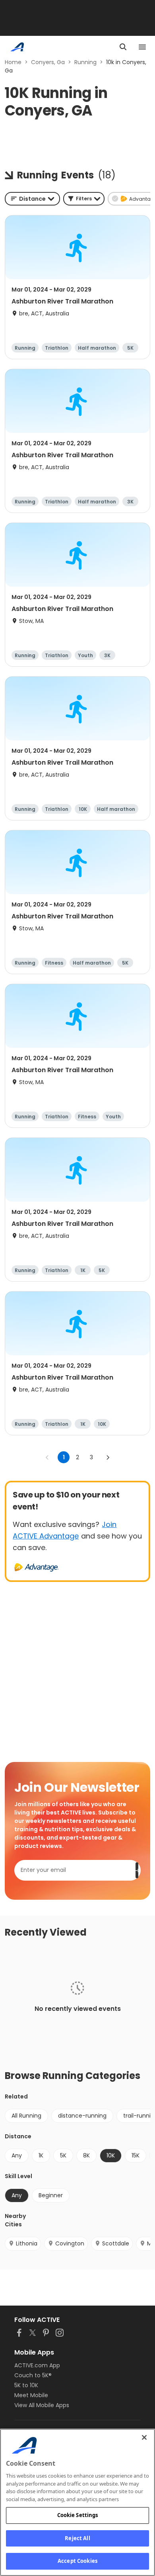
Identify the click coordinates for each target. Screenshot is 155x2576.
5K (63, 2155)
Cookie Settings (78, 2515)
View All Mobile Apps (42, 2405)
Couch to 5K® (33, 2375)
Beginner (51, 2195)
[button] (84, 199)
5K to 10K (26, 2385)
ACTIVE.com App (37, 2365)
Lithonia (27, 2243)
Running (85, 62)
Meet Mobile (31, 2395)
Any (17, 2155)
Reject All (77, 2538)
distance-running (82, 2116)
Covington (70, 2243)
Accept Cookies (77, 2561)
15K (136, 2155)
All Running (26, 2116)
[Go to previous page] (47, 1457)
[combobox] (32, 199)
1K (41, 2155)
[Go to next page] (108, 1457)
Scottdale (116, 2243)
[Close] (144, 2437)
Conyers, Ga (48, 62)
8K (86, 2155)
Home (13, 62)
